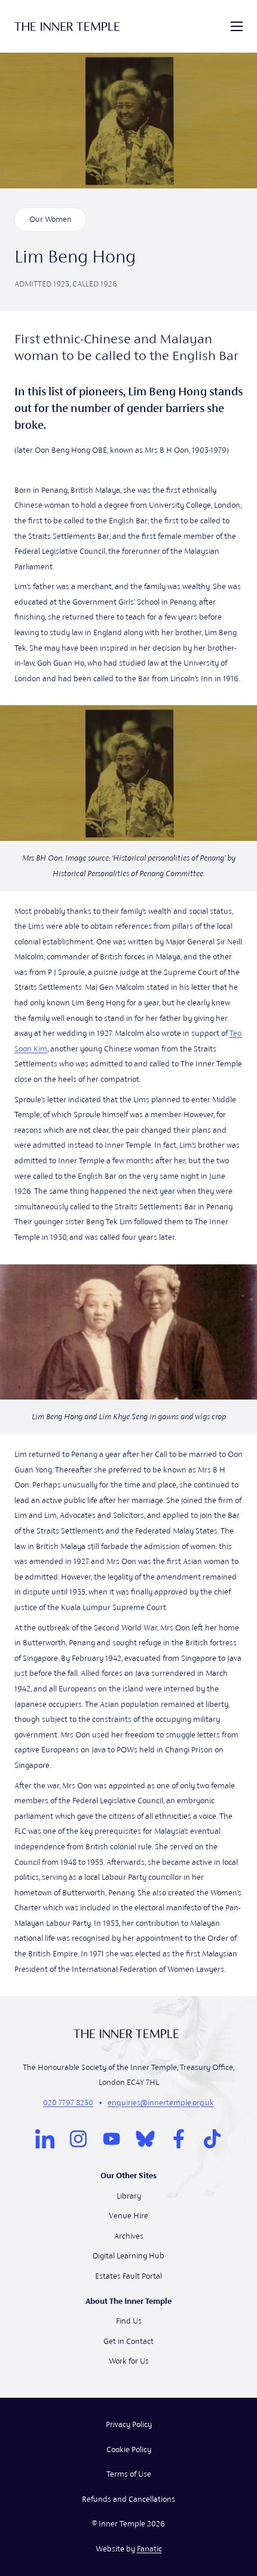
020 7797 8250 (68, 2103)
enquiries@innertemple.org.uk (161, 2103)
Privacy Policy (129, 2424)
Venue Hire (128, 2216)
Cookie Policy (129, 2450)
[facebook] (179, 2139)
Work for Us (129, 2361)
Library (129, 2196)
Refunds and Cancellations (128, 2499)
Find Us (129, 2321)
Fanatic (149, 2549)
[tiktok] (212, 2139)
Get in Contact (128, 2341)
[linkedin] (45, 2139)
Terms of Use (129, 2474)
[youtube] (112, 2139)
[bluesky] (145, 2139)
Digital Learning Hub (128, 2256)
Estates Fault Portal (128, 2276)
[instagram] (78, 2139)
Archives (129, 2236)
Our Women (51, 219)
